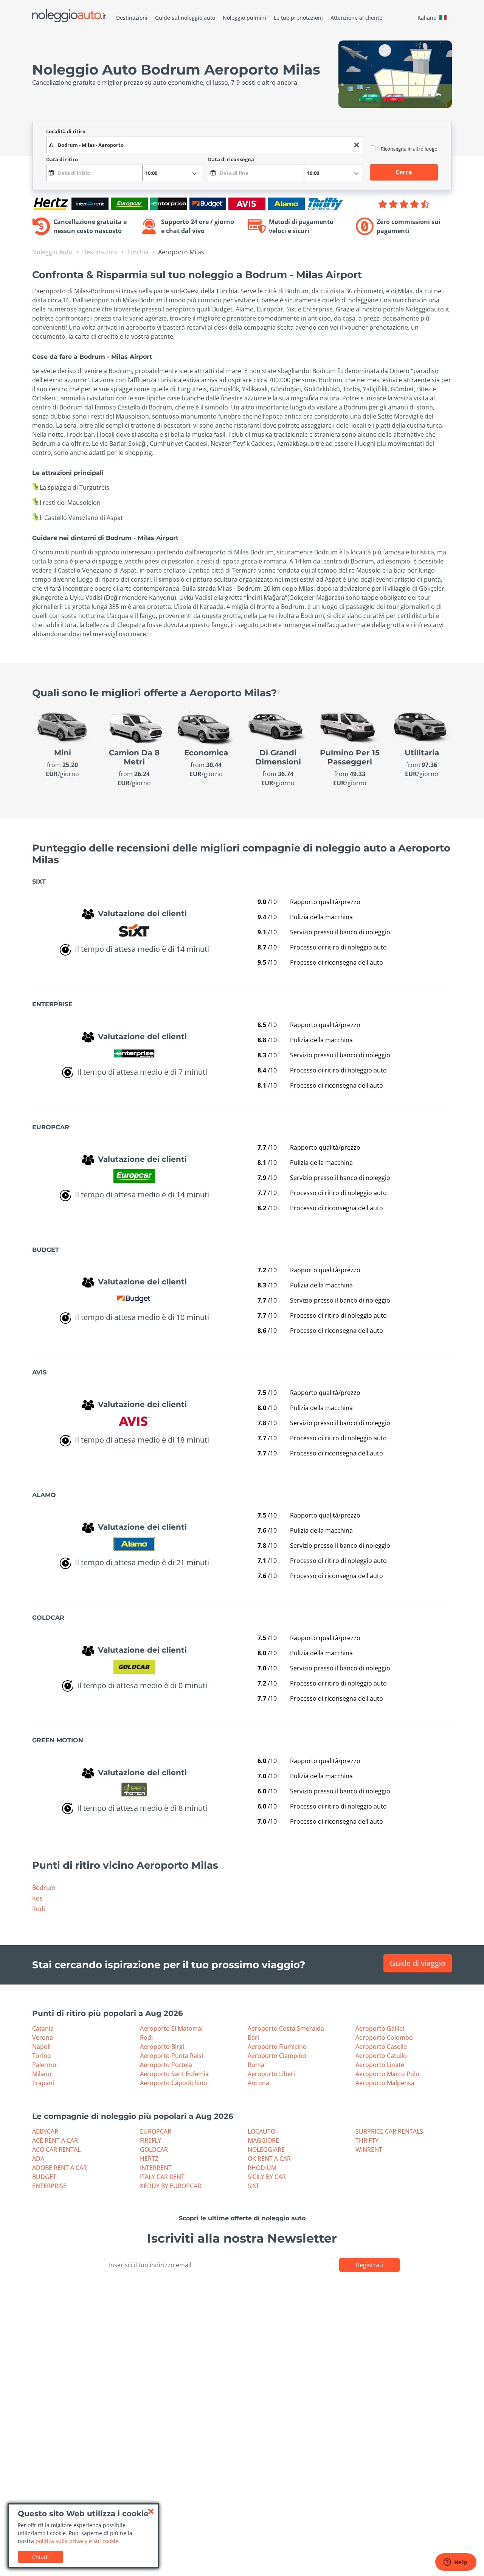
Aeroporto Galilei (380, 2028)
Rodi (39, 1909)
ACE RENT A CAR (55, 2140)
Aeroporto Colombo (384, 2037)
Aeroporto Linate (380, 2065)
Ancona (258, 2083)
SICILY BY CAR (267, 2177)
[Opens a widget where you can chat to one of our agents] (456, 2563)
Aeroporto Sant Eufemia (174, 2074)
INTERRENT (156, 2168)
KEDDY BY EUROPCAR (171, 2186)
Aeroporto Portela (166, 2065)
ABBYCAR (45, 2131)
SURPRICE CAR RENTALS (389, 2131)
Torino (42, 2056)
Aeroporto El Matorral (171, 2028)
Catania (43, 2028)
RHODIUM (262, 2168)
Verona (43, 2037)
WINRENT (369, 2150)
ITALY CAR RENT (162, 2177)
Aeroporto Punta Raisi (171, 2056)
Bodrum (44, 1888)
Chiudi (40, 2557)
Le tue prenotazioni (298, 18)
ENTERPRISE (49, 2186)
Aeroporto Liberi (271, 2074)
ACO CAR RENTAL (56, 2150)
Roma (256, 2065)
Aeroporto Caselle (381, 2047)
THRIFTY (367, 2140)
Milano (42, 2074)
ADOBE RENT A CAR (60, 2168)
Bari (253, 2037)
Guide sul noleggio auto (185, 18)
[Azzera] (357, 145)
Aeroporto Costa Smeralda (286, 2028)
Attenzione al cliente (356, 18)
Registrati (369, 2265)
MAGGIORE (263, 2140)
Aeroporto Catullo (381, 2056)
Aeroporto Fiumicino (277, 2047)
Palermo (44, 2065)
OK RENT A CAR (269, 2159)
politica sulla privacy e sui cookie (77, 2541)
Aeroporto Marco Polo (387, 2074)
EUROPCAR (156, 2131)
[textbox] (205, 145)
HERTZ (149, 2159)
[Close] (151, 2511)
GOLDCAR (154, 2150)
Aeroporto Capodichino (174, 2083)
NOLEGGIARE (266, 2150)
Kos (37, 1898)
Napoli (41, 2047)
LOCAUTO (261, 2131)
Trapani (43, 2083)
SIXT (254, 2186)
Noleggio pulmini (244, 18)
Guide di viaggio (418, 1963)
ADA (38, 2159)
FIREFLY (150, 2140)
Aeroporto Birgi (162, 2047)
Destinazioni (132, 18)
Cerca (404, 172)
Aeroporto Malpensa (385, 2083)
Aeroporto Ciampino (277, 2056)
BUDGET (44, 2177)
